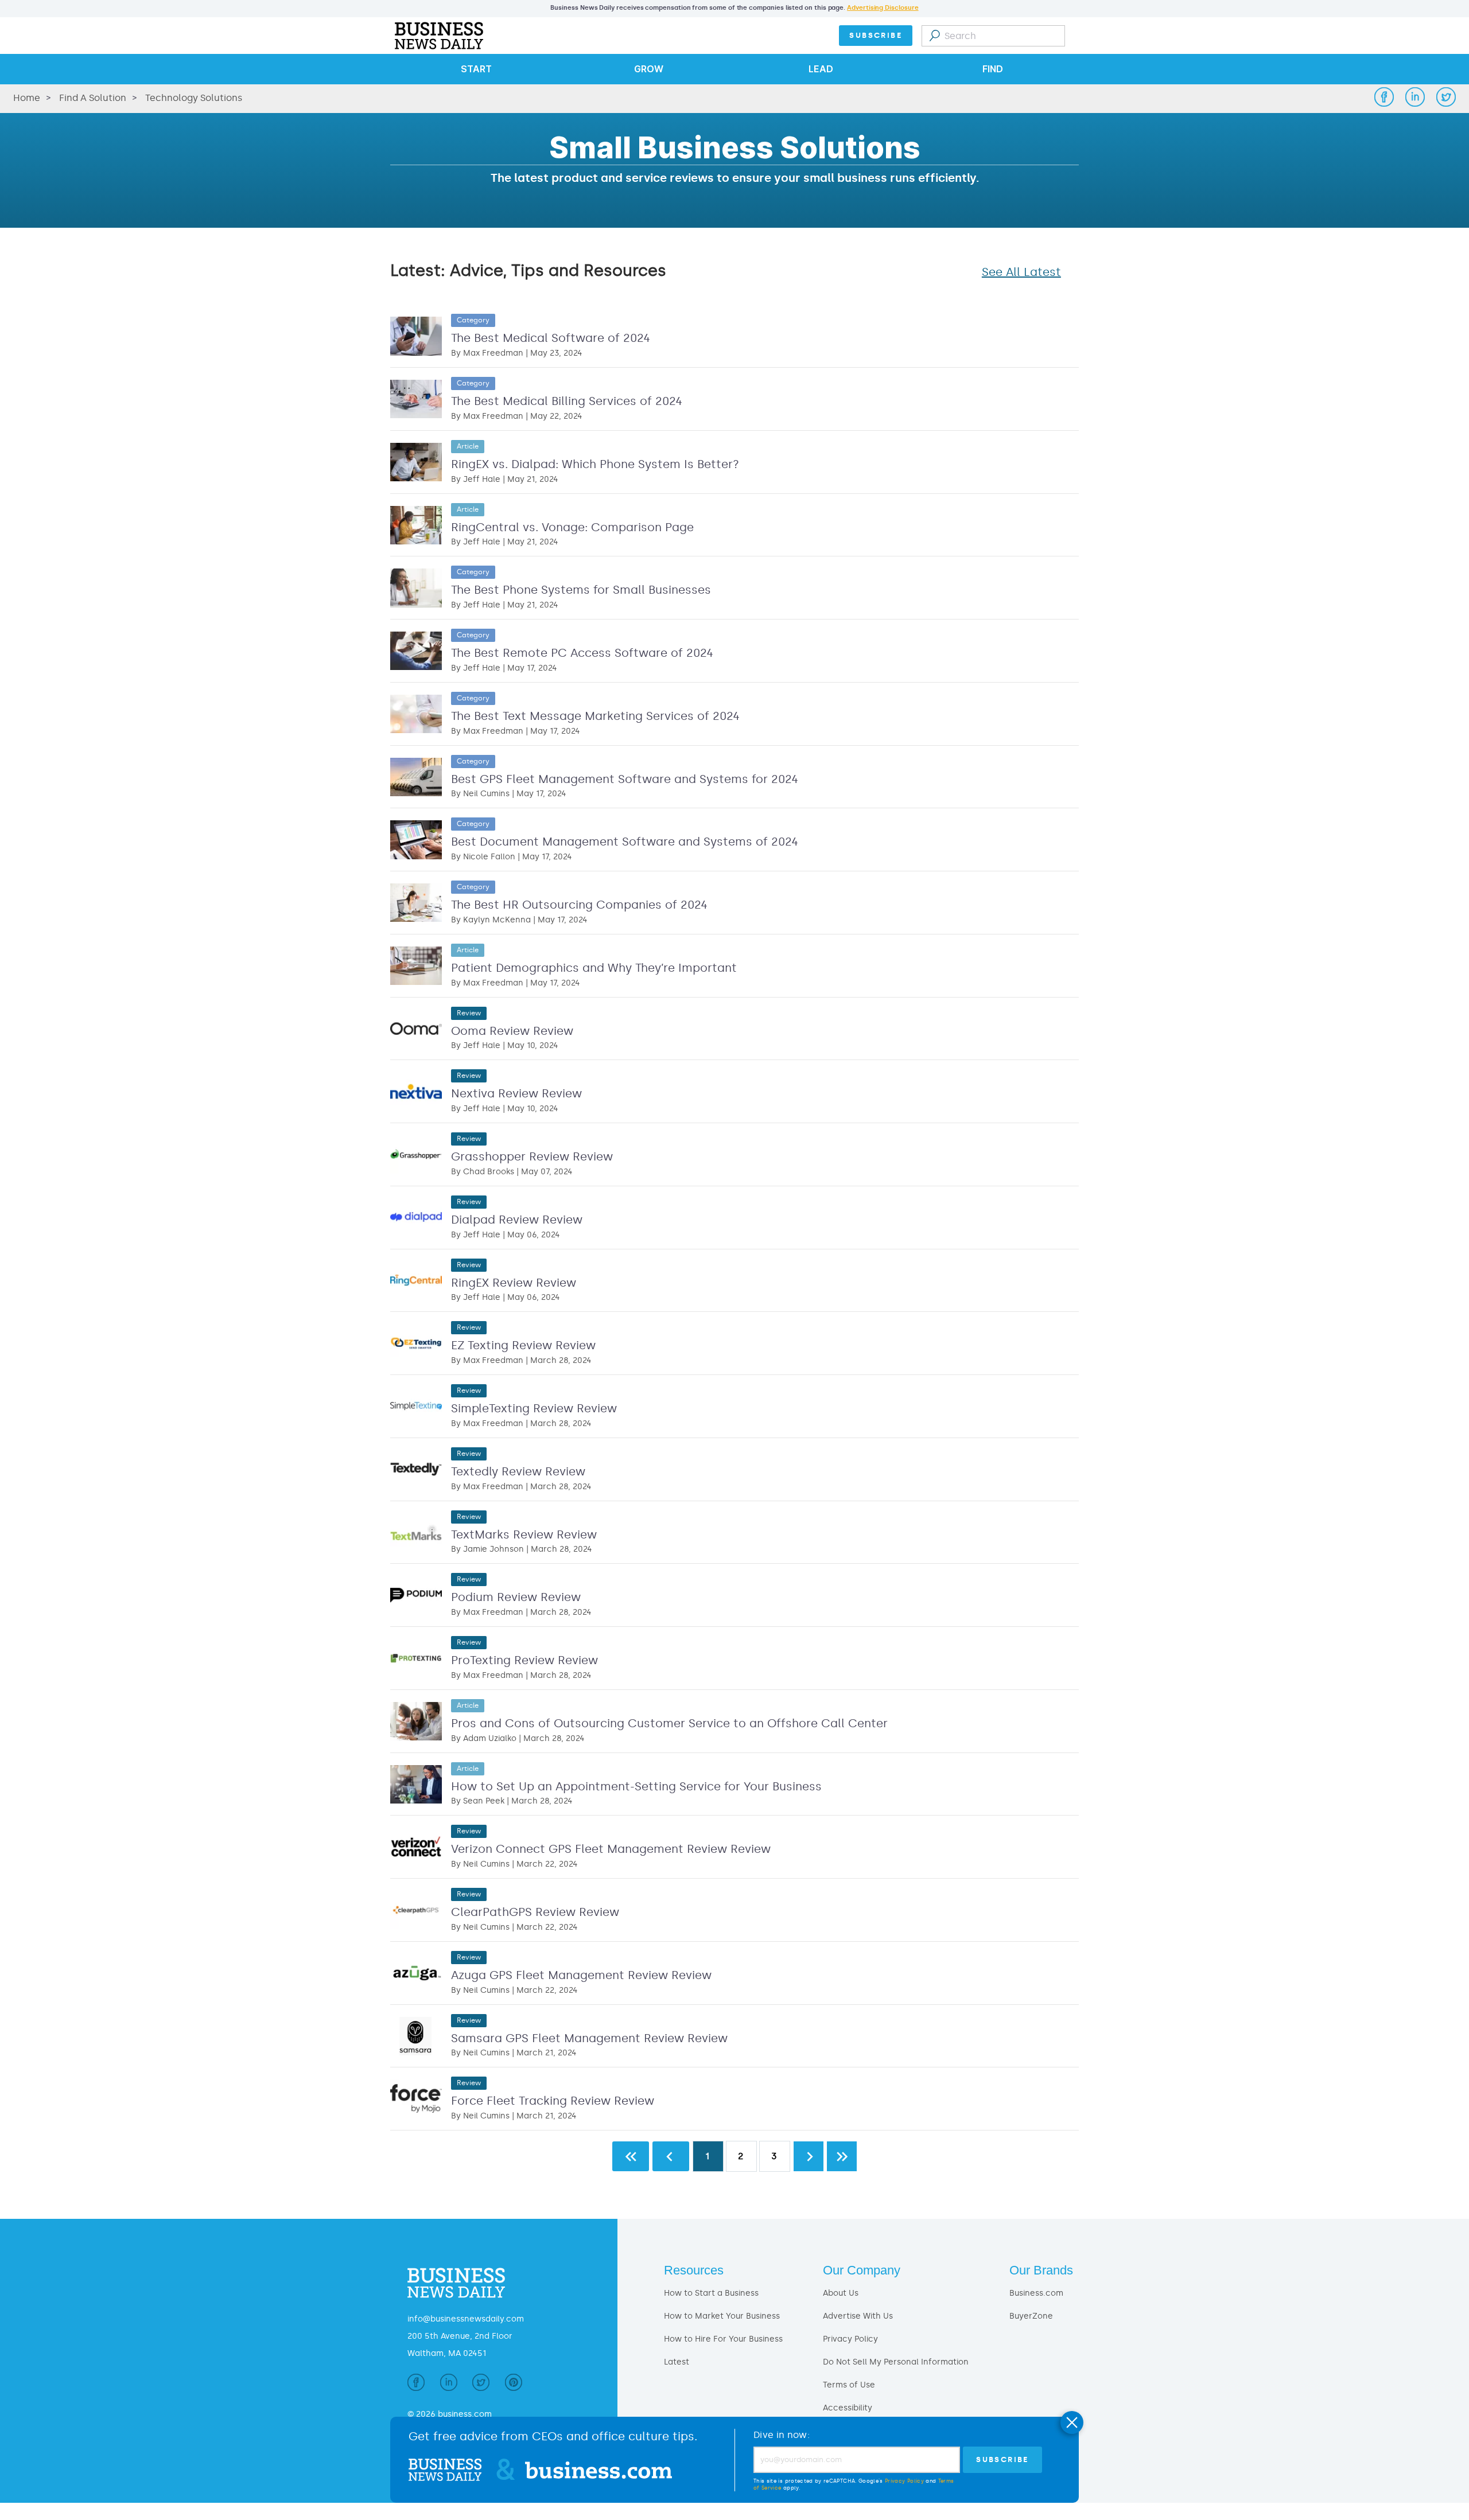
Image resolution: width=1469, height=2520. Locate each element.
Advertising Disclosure (883, 8)
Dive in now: (782, 2435)
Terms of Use (849, 2385)
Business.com (1036, 2293)
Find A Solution (93, 98)
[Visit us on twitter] (481, 2385)
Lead (821, 69)
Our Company (862, 2270)
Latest (677, 2362)
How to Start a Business (711, 2293)
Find (993, 69)
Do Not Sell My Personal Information (896, 2362)
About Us (841, 2293)
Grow (649, 69)
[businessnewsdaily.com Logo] (437, 36)
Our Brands (1041, 2270)
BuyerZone (1031, 2316)
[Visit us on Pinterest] (514, 2385)
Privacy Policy (850, 2339)
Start (476, 69)
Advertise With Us (858, 2316)
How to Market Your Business (722, 2316)
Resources (694, 2270)
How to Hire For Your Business (723, 2339)
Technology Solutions (194, 98)
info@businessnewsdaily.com (466, 2319)
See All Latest (1021, 272)
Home (27, 98)
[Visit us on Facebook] (416, 2385)
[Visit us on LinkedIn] (449, 2385)
